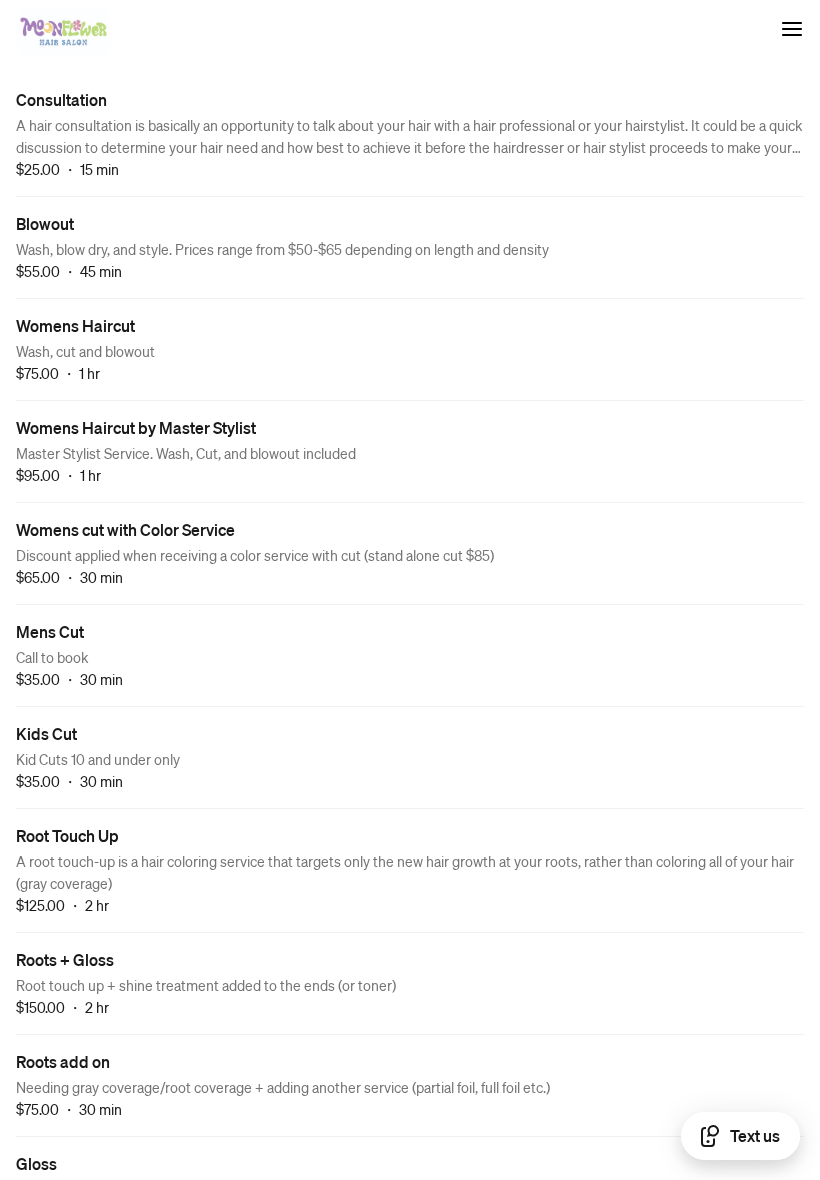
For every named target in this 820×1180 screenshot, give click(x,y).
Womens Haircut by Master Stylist (136, 427)
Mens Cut (50, 631)
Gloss (36, 1163)
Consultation (61, 99)
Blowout (45, 223)
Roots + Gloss (65, 959)
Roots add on (63, 1061)
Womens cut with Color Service (125, 529)
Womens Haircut (75, 325)
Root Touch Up (67, 835)
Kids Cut (46, 733)
